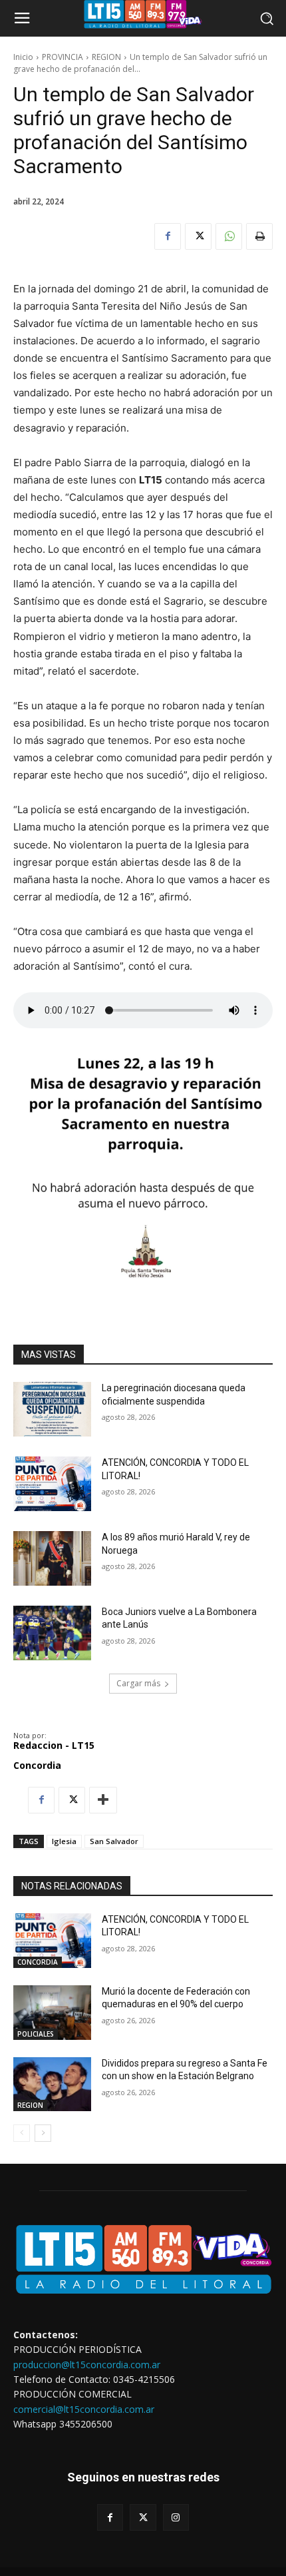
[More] (103, 1800)
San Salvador (114, 1841)
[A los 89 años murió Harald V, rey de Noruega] (52, 1558)
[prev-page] (22, 2133)
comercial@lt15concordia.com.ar (84, 2409)
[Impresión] (259, 236)
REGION (106, 57)
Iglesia (64, 1841)
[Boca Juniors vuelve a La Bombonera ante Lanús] (52, 1633)
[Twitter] (198, 236)
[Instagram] (176, 2517)
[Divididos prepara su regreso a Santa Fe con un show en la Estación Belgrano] (52, 2085)
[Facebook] (168, 236)
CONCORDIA (38, 1962)
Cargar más (138, 1683)
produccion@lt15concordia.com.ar (87, 2365)
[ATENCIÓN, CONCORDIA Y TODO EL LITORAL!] (52, 1484)
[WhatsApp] (229, 236)
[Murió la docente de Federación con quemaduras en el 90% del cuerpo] (52, 2013)
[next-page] (43, 2133)
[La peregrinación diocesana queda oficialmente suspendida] (52, 1409)
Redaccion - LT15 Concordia (54, 1755)
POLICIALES (36, 2034)
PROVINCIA (63, 57)
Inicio (23, 57)
